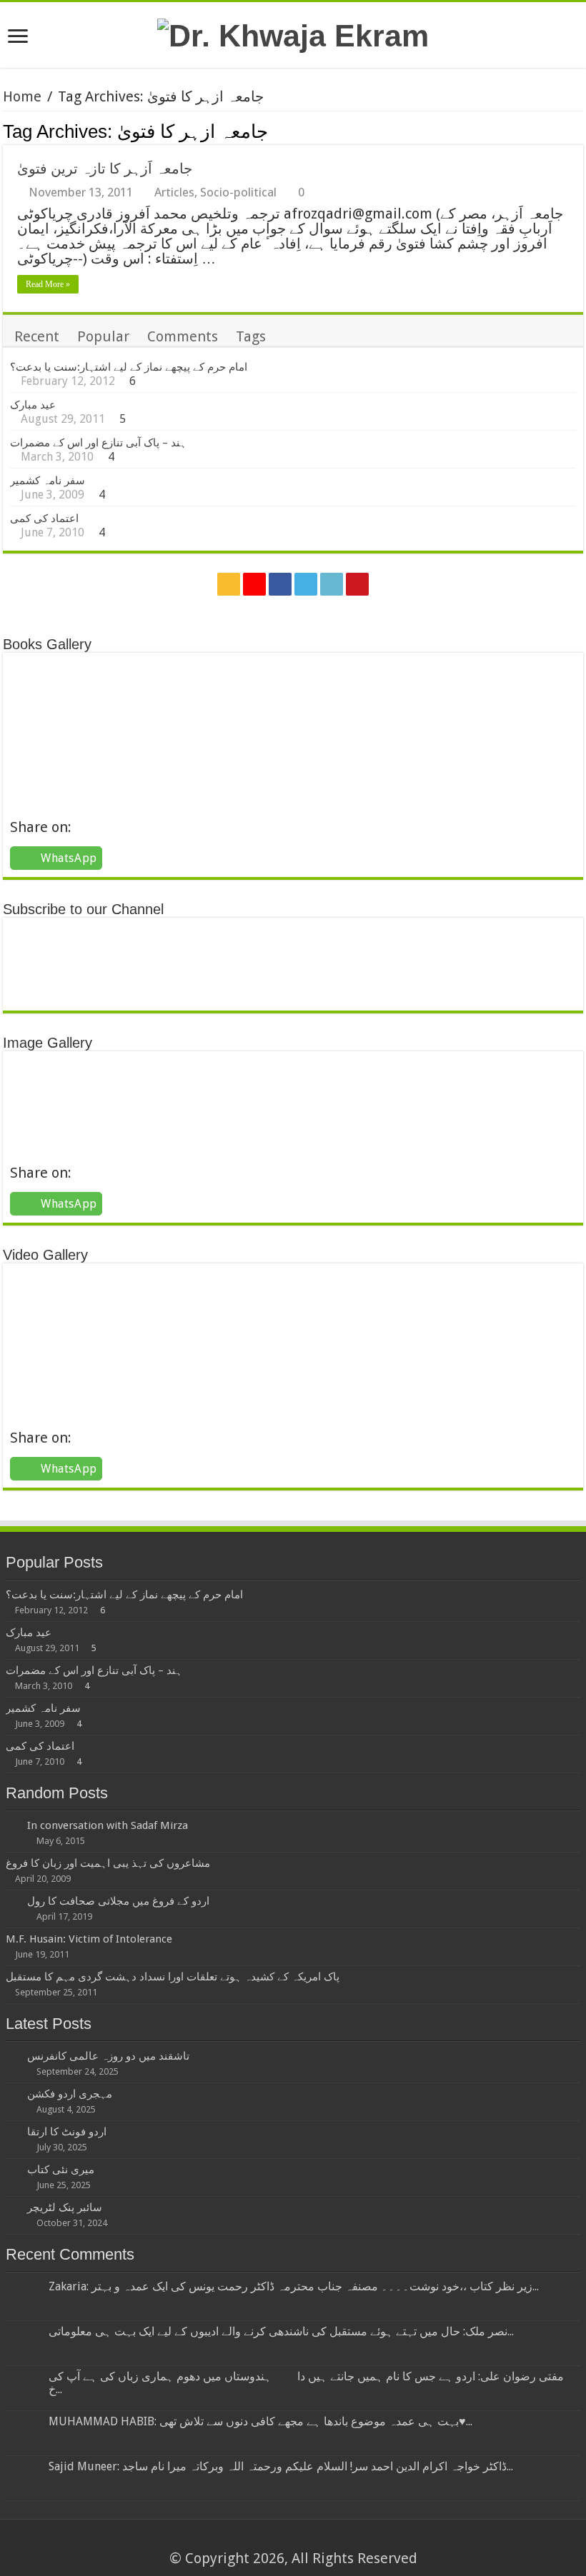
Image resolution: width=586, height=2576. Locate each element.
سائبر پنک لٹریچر (65, 2207)
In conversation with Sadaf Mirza (108, 1825)
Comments (183, 336)
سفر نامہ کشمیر (48, 481)
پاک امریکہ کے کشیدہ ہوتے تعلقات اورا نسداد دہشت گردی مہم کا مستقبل (173, 1977)
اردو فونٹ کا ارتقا (67, 2132)
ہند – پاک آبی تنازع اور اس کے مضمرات (98, 443)
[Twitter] (306, 584)
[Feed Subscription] (579, 131)
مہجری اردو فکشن (70, 2094)
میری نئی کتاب (61, 2170)
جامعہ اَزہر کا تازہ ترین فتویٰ (105, 169)
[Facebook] (280, 584)
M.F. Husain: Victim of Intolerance (89, 1939)
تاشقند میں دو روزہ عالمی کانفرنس (108, 2056)
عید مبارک (33, 405)
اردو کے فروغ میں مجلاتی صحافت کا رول (118, 1901)
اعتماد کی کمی (44, 518)
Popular (103, 336)
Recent (37, 336)
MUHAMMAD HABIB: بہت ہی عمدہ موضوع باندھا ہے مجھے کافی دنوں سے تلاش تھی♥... (260, 2421)
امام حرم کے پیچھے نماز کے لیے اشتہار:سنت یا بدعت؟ (129, 367)
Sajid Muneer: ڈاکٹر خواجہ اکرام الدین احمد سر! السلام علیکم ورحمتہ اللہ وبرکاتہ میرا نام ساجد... (281, 2466)
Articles (174, 192)
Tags (251, 336)
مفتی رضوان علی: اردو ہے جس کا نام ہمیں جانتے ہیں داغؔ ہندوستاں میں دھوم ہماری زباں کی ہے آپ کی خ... (306, 2383)
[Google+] (254, 584)
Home (22, 96)
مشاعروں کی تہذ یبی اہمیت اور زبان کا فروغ (108, 1863)
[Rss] (229, 584)
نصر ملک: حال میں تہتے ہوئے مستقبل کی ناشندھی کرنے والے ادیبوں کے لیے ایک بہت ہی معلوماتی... (281, 2331)
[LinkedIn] (332, 584)
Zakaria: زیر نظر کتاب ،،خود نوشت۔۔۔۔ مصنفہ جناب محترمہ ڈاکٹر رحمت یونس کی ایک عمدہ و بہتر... (294, 2286)
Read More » (48, 284)
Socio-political (238, 192)
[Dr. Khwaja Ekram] (293, 34)
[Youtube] (357, 584)
